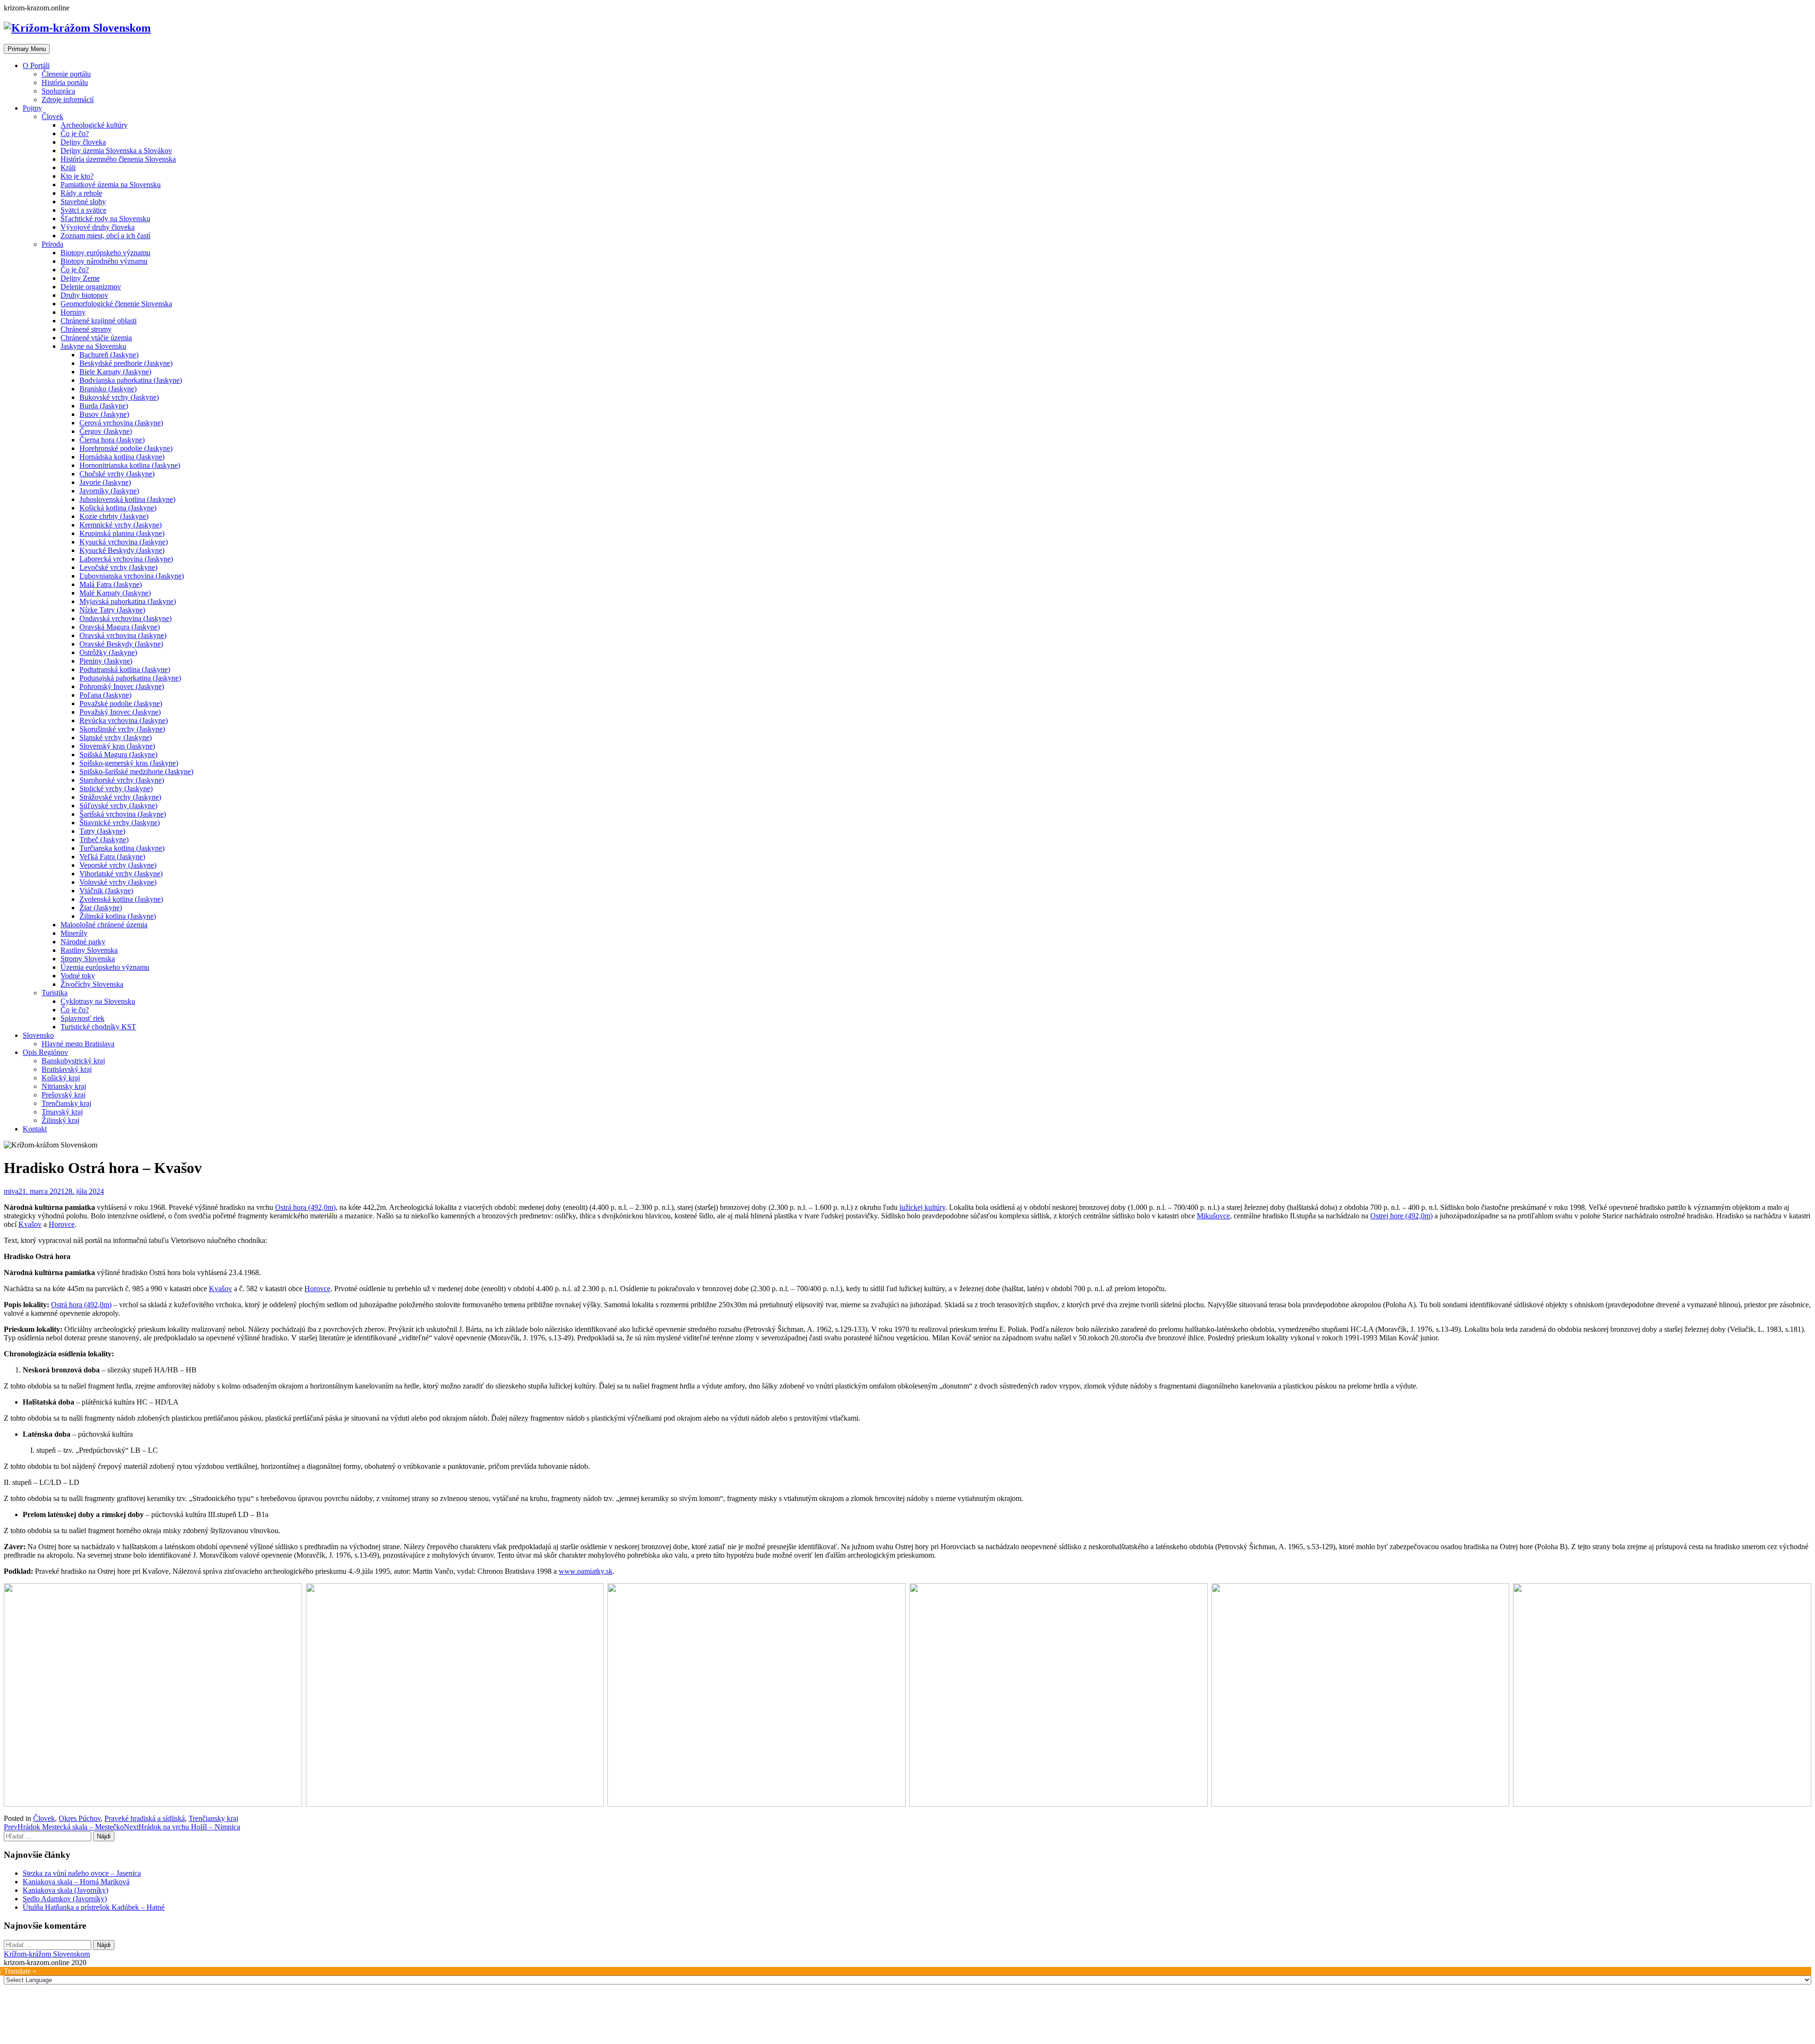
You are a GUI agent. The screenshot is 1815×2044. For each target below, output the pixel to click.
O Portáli (36, 65)
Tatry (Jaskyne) (102, 831)
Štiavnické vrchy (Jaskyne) (120, 823)
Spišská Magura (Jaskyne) (118, 755)
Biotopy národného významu (104, 261)
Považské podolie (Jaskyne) (121, 703)
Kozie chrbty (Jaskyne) (114, 516)
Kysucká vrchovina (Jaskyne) (124, 542)
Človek (52, 116)
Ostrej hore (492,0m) (1401, 1216)
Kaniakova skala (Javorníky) (65, 1890)
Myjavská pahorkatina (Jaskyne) (128, 601)
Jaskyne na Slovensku (93, 346)
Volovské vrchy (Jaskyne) (118, 882)
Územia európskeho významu (105, 967)
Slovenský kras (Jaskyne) (117, 746)
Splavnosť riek (82, 1018)
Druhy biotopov (84, 295)
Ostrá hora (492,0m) (305, 1207)
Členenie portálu (66, 74)
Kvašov (30, 1224)
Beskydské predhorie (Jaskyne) (126, 363)
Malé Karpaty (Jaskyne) (115, 593)
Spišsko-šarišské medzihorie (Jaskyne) (136, 772)
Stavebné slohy (83, 202)
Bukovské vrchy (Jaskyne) (119, 397)
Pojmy (32, 108)
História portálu (65, 82)
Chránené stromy (86, 329)
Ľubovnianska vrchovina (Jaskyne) (132, 576)
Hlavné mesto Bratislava (78, 1044)
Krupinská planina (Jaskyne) (122, 533)
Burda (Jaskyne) (104, 406)
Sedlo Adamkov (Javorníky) (65, 1899)
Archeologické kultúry (94, 125)
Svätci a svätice (83, 210)
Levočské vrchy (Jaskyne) (118, 567)
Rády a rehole (81, 193)
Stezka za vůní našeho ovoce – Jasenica (82, 1873)
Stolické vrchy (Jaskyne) (116, 789)
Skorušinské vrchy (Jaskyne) (122, 729)
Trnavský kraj (62, 1112)
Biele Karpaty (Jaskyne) (115, 372)
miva (11, 1191)
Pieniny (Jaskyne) (106, 661)
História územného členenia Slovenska (118, 159)
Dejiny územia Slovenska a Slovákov (116, 151)
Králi (68, 168)
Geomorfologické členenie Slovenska (116, 304)
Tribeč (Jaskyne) (104, 840)
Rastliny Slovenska (89, 950)
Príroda (52, 244)
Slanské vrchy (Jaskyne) (116, 737)
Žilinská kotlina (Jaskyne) (118, 916)
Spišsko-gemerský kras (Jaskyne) (129, 763)
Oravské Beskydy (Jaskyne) (121, 644)
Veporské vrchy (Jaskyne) (118, 865)
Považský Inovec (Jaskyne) (120, 712)
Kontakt (35, 1129)
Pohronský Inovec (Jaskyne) (122, 686)
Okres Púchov (80, 1818)
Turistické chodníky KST (98, 1027)
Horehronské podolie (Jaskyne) (126, 448)
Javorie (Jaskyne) (105, 482)
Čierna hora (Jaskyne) (112, 440)
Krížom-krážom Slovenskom (47, 1954)
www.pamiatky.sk (586, 1571)
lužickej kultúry (922, 1207)
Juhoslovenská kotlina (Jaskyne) (127, 499)
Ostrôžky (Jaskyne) (108, 652)
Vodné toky (78, 976)
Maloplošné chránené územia (104, 925)
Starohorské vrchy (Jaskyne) (122, 780)
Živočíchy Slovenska (92, 984)
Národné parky (83, 942)
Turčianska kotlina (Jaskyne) (122, 848)
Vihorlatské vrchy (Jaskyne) (121, 874)
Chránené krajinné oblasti (99, 321)
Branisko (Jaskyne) (108, 389)
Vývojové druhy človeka (98, 227)
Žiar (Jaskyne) (101, 908)
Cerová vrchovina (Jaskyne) (121, 423)
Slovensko (38, 1035)
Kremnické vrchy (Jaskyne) (121, 525)
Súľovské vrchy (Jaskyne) (118, 806)
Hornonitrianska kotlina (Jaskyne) (130, 465)
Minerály (74, 933)
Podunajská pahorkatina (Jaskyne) (130, 678)
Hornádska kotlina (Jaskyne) (122, 457)
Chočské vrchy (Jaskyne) (117, 474)
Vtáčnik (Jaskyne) (106, 891)
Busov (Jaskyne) (104, 414)
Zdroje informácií (68, 99)
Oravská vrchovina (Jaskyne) (123, 635)
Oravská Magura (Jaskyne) (120, 627)
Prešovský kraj (64, 1095)
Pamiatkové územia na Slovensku (111, 185)
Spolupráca (58, 91)
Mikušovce (1213, 1216)
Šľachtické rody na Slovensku (105, 219)
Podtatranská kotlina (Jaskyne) (125, 669)
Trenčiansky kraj (66, 1103)
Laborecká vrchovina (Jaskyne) (126, 559)
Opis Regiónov (45, 1052)
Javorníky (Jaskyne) (109, 491)
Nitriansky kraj (64, 1086)
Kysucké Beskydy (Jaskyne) (122, 550)
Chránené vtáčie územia (96, 338)
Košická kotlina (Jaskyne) (118, 508)
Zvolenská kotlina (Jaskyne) (121, 899)
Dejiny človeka (83, 142)
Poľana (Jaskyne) (105, 695)
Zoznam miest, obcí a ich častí (105, 236)
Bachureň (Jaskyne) (109, 355)
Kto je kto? (77, 176)
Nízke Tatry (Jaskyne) (112, 610)
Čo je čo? (75, 134)
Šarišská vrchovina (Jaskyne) (123, 814)
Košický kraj (61, 1078)
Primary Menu (27, 49)
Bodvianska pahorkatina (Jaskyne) (131, 380)
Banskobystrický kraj (73, 1061)
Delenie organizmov (91, 287)
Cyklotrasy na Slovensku (98, 1001)
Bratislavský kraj (67, 1069)
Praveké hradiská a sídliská (145, 1818)
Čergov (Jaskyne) (106, 431)
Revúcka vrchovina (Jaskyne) (124, 720)
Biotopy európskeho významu (105, 253)
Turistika (55, 993)
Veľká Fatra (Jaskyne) (112, 857)
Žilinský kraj (60, 1120)
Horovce (62, 1224)
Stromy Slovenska (88, 959)
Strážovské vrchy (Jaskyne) (120, 797)
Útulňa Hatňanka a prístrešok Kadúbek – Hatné (94, 1907)
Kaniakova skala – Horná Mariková (76, 1882)
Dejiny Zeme (80, 278)
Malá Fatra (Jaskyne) (111, 584)
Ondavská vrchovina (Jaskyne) (125, 618)
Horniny (73, 312)
